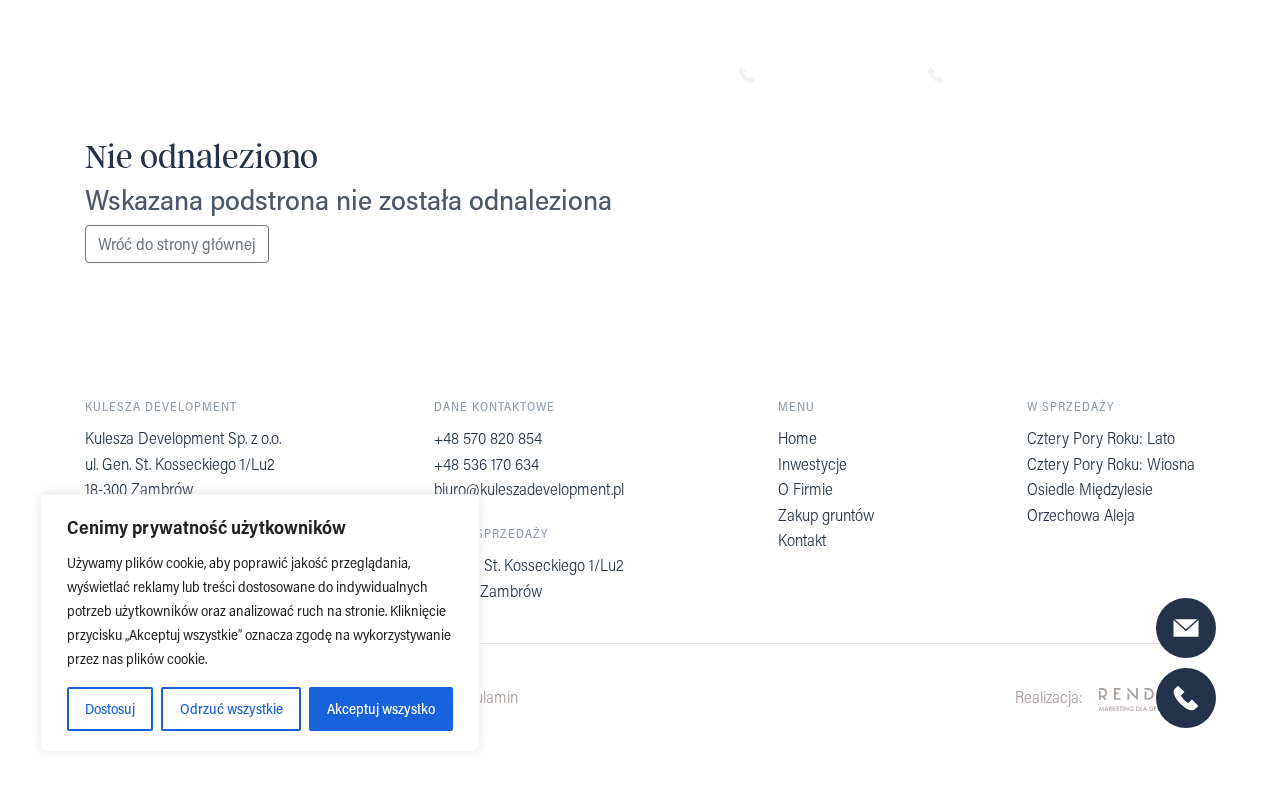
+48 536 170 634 (1022, 75)
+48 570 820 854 (835, 75)
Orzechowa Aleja (1081, 514)
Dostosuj (110, 708)
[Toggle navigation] (1200, 76)
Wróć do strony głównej (177, 243)
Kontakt (802, 539)
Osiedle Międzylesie (1090, 488)
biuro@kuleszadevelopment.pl (529, 488)
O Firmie (805, 488)
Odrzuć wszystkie (231, 708)
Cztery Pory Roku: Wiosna (1111, 463)
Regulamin (484, 696)
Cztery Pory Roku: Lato (1101, 437)
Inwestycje (812, 463)
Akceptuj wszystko (381, 708)
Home (797, 437)
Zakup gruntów (826, 514)
